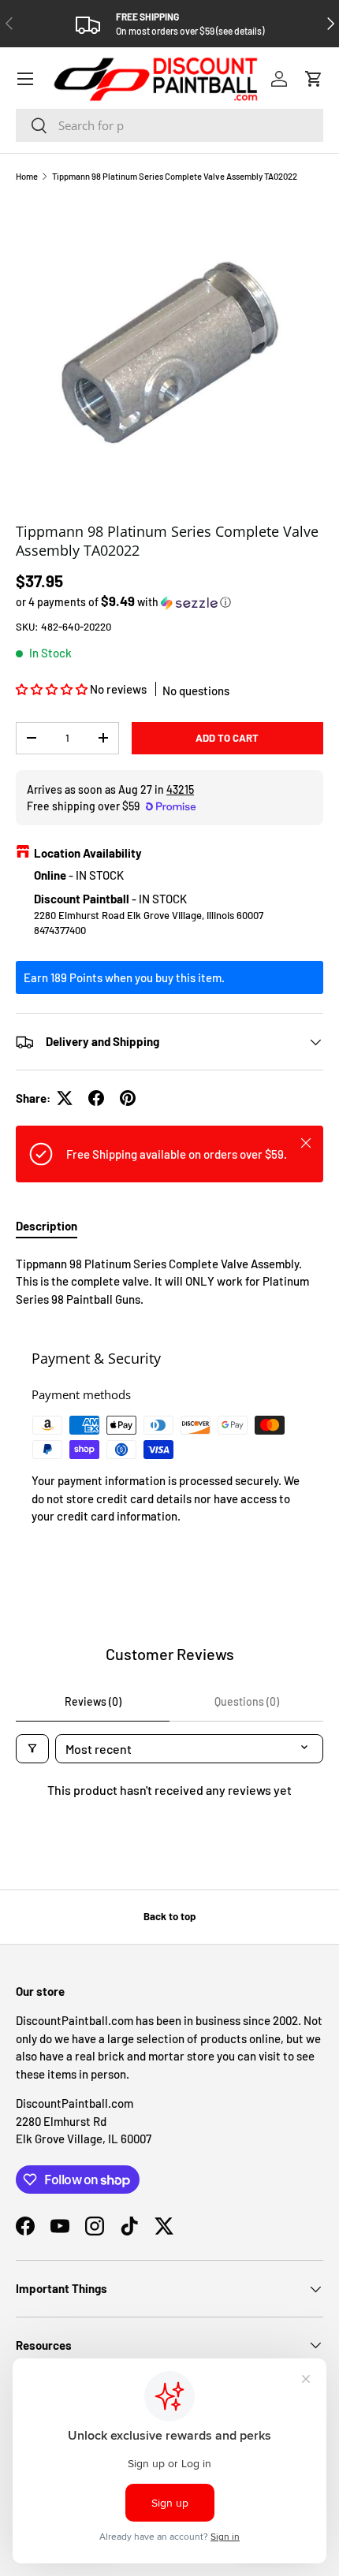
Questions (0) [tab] (247, 1701)
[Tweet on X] (65, 1098)
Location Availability (88, 853)
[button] (314, 79)
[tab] (47, 1226)
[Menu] (25, 79)
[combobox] (169, 125)
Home (27, 176)
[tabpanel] (169, 1282)
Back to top (169, 1916)
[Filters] (32, 1749)
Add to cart (227, 738)
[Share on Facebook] (96, 1098)
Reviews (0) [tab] (93, 1701)
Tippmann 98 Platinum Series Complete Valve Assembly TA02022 (175, 176)
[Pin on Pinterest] (128, 1098)
